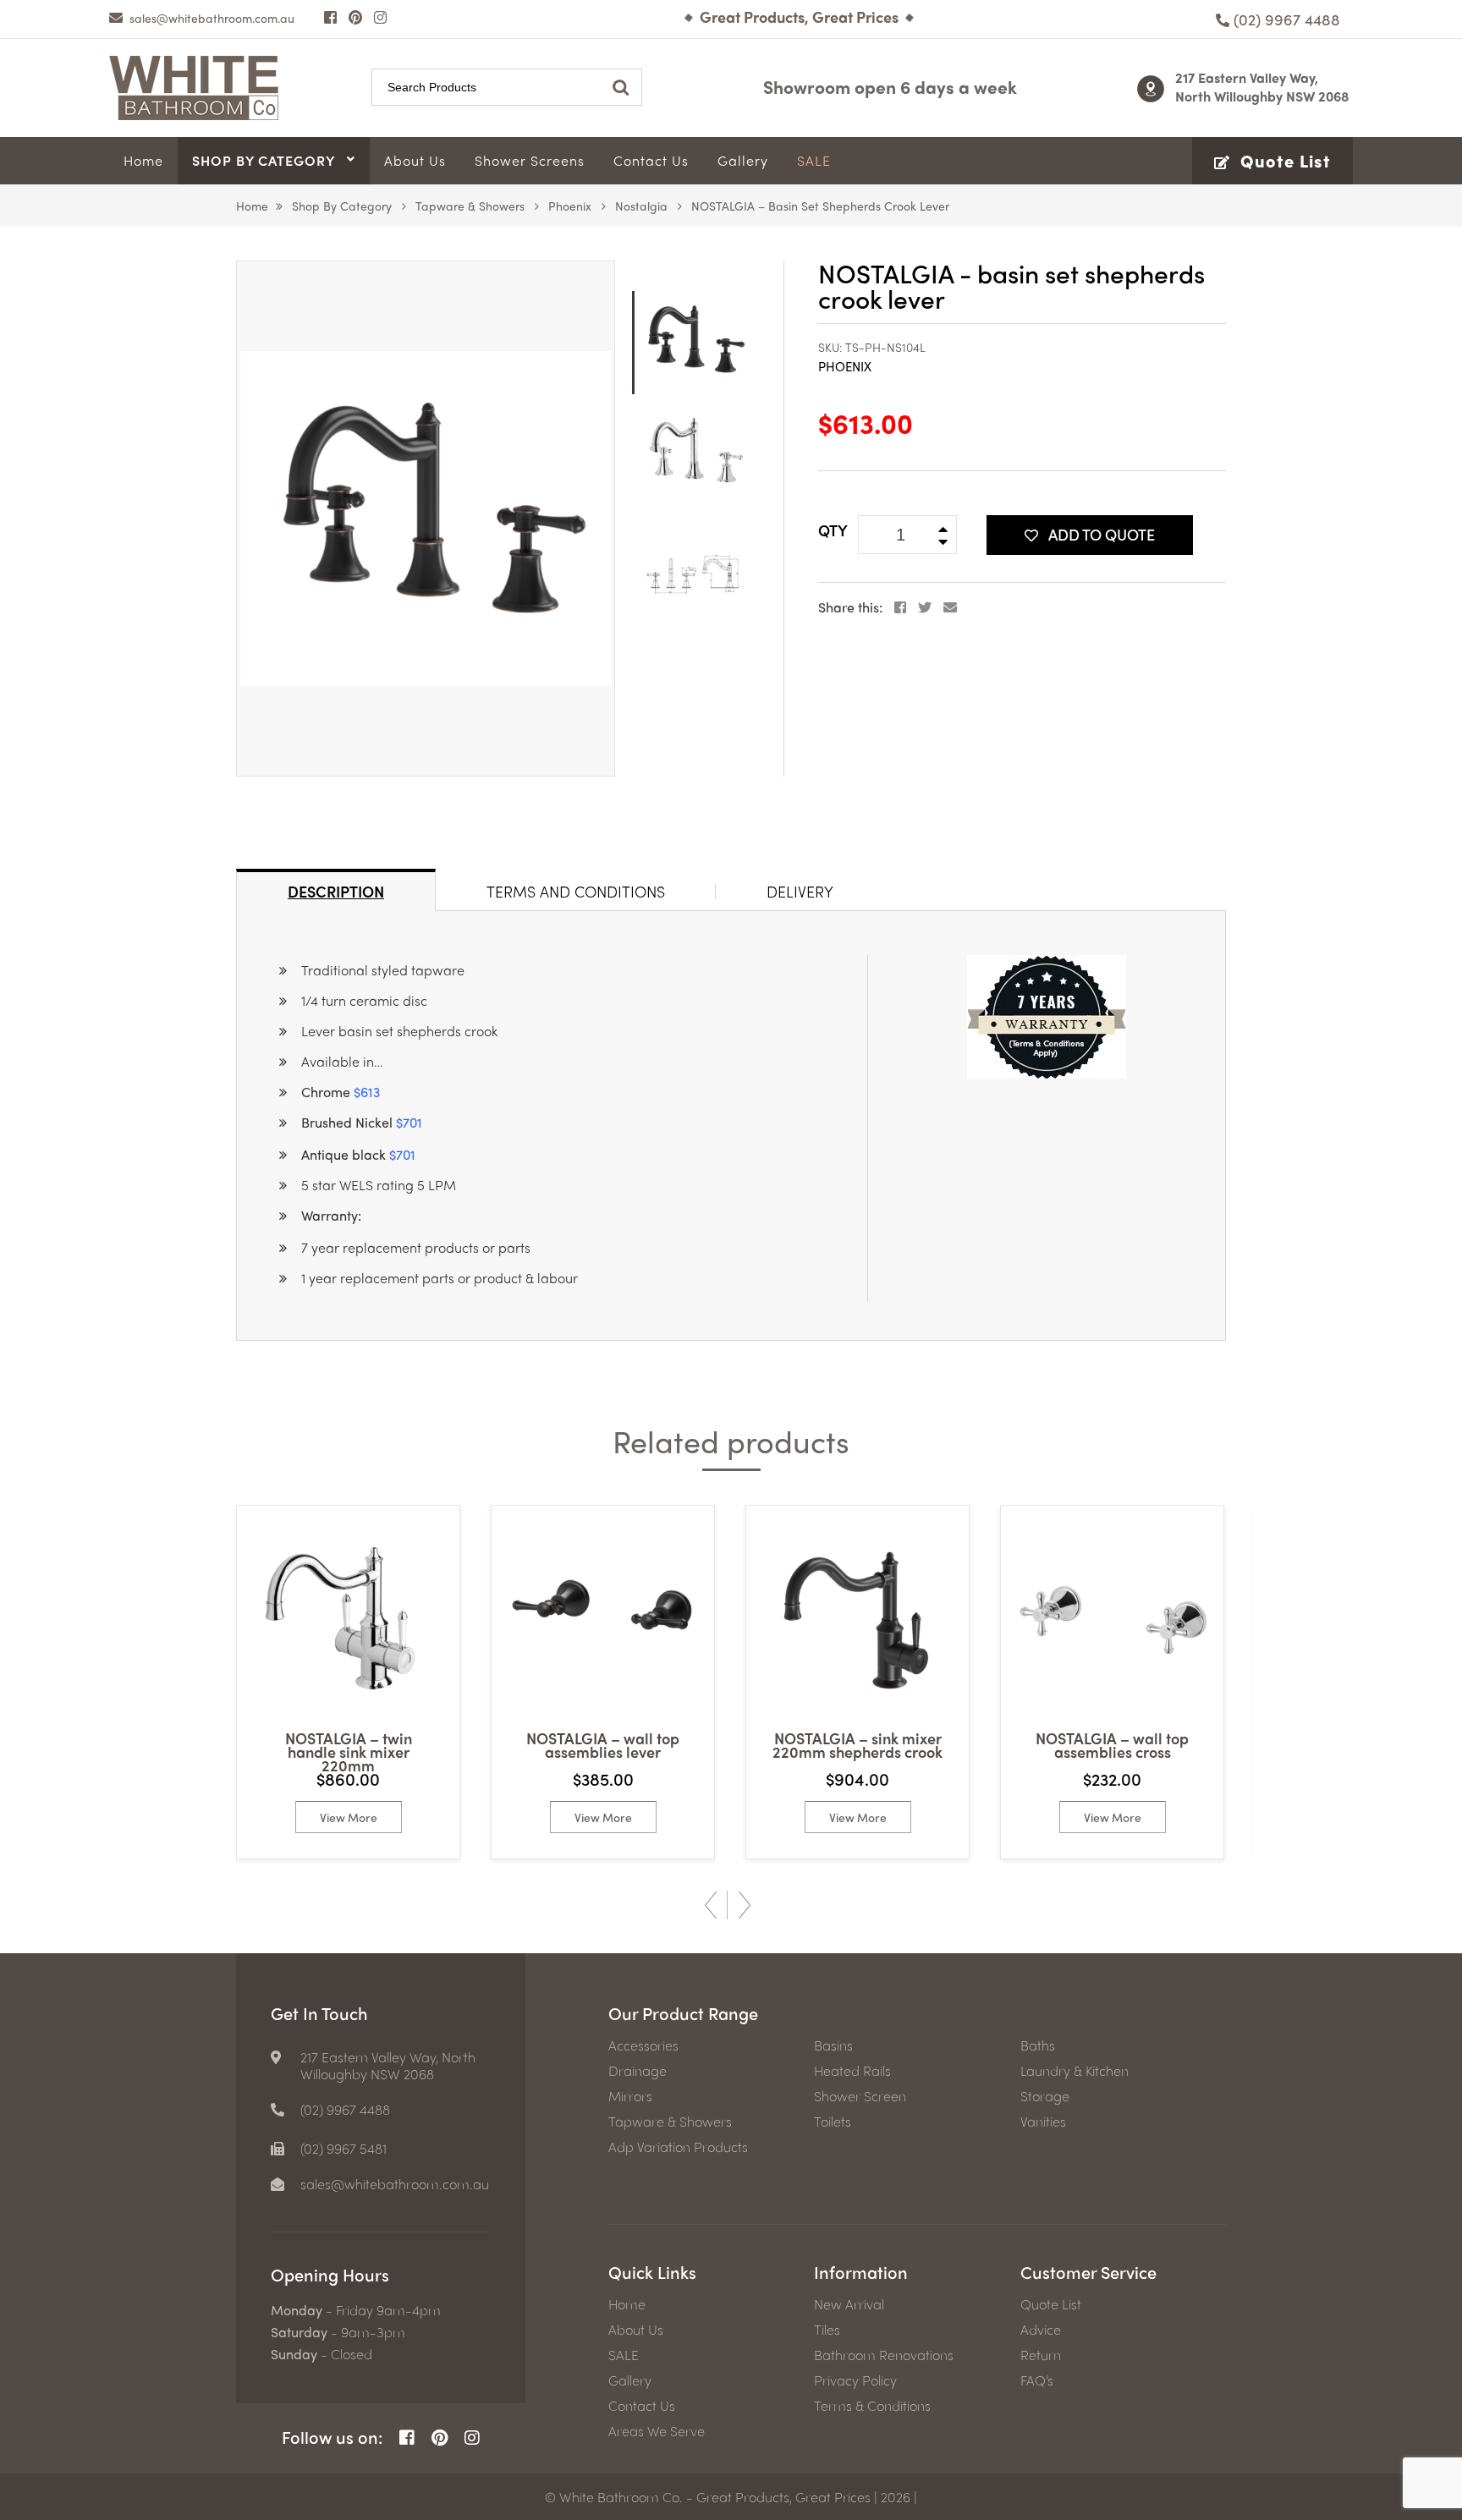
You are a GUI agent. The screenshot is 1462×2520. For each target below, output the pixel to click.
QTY (833, 530)
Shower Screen (860, 2096)
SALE (624, 2355)
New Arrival (849, 2304)
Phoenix (570, 206)
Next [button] (745, 1905)
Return (1041, 2355)
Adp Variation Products (678, 2147)
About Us (636, 2330)
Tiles (827, 2330)
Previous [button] (711, 1905)
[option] (426, 519)
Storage (1045, 2096)
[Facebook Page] (330, 17)
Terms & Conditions (872, 2406)
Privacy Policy (855, 2380)
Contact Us (642, 2406)
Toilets (833, 2122)
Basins (833, 2045)
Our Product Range (683, 2013)
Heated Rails (852, 2071)
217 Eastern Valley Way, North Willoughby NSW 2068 (1262, 87)
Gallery (630, 2380)
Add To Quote (1102, 534)
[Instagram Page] (380, 17)
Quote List (1051, 2304)
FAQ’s (1037, 2380)
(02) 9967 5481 (344, 2149)
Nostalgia (641, 206)
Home (252, 206)
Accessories (643, 2045)
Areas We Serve (657, 2431)
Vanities (1043, 2122)
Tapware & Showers (470, 206)
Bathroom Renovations (884, 2355)
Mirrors (630, 2096)
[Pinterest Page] (355, 17)
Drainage (638, 2071)
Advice (1041, 2330)
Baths (1038, 2045)
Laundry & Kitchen (1075, 2071)
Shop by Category (342, 206)
